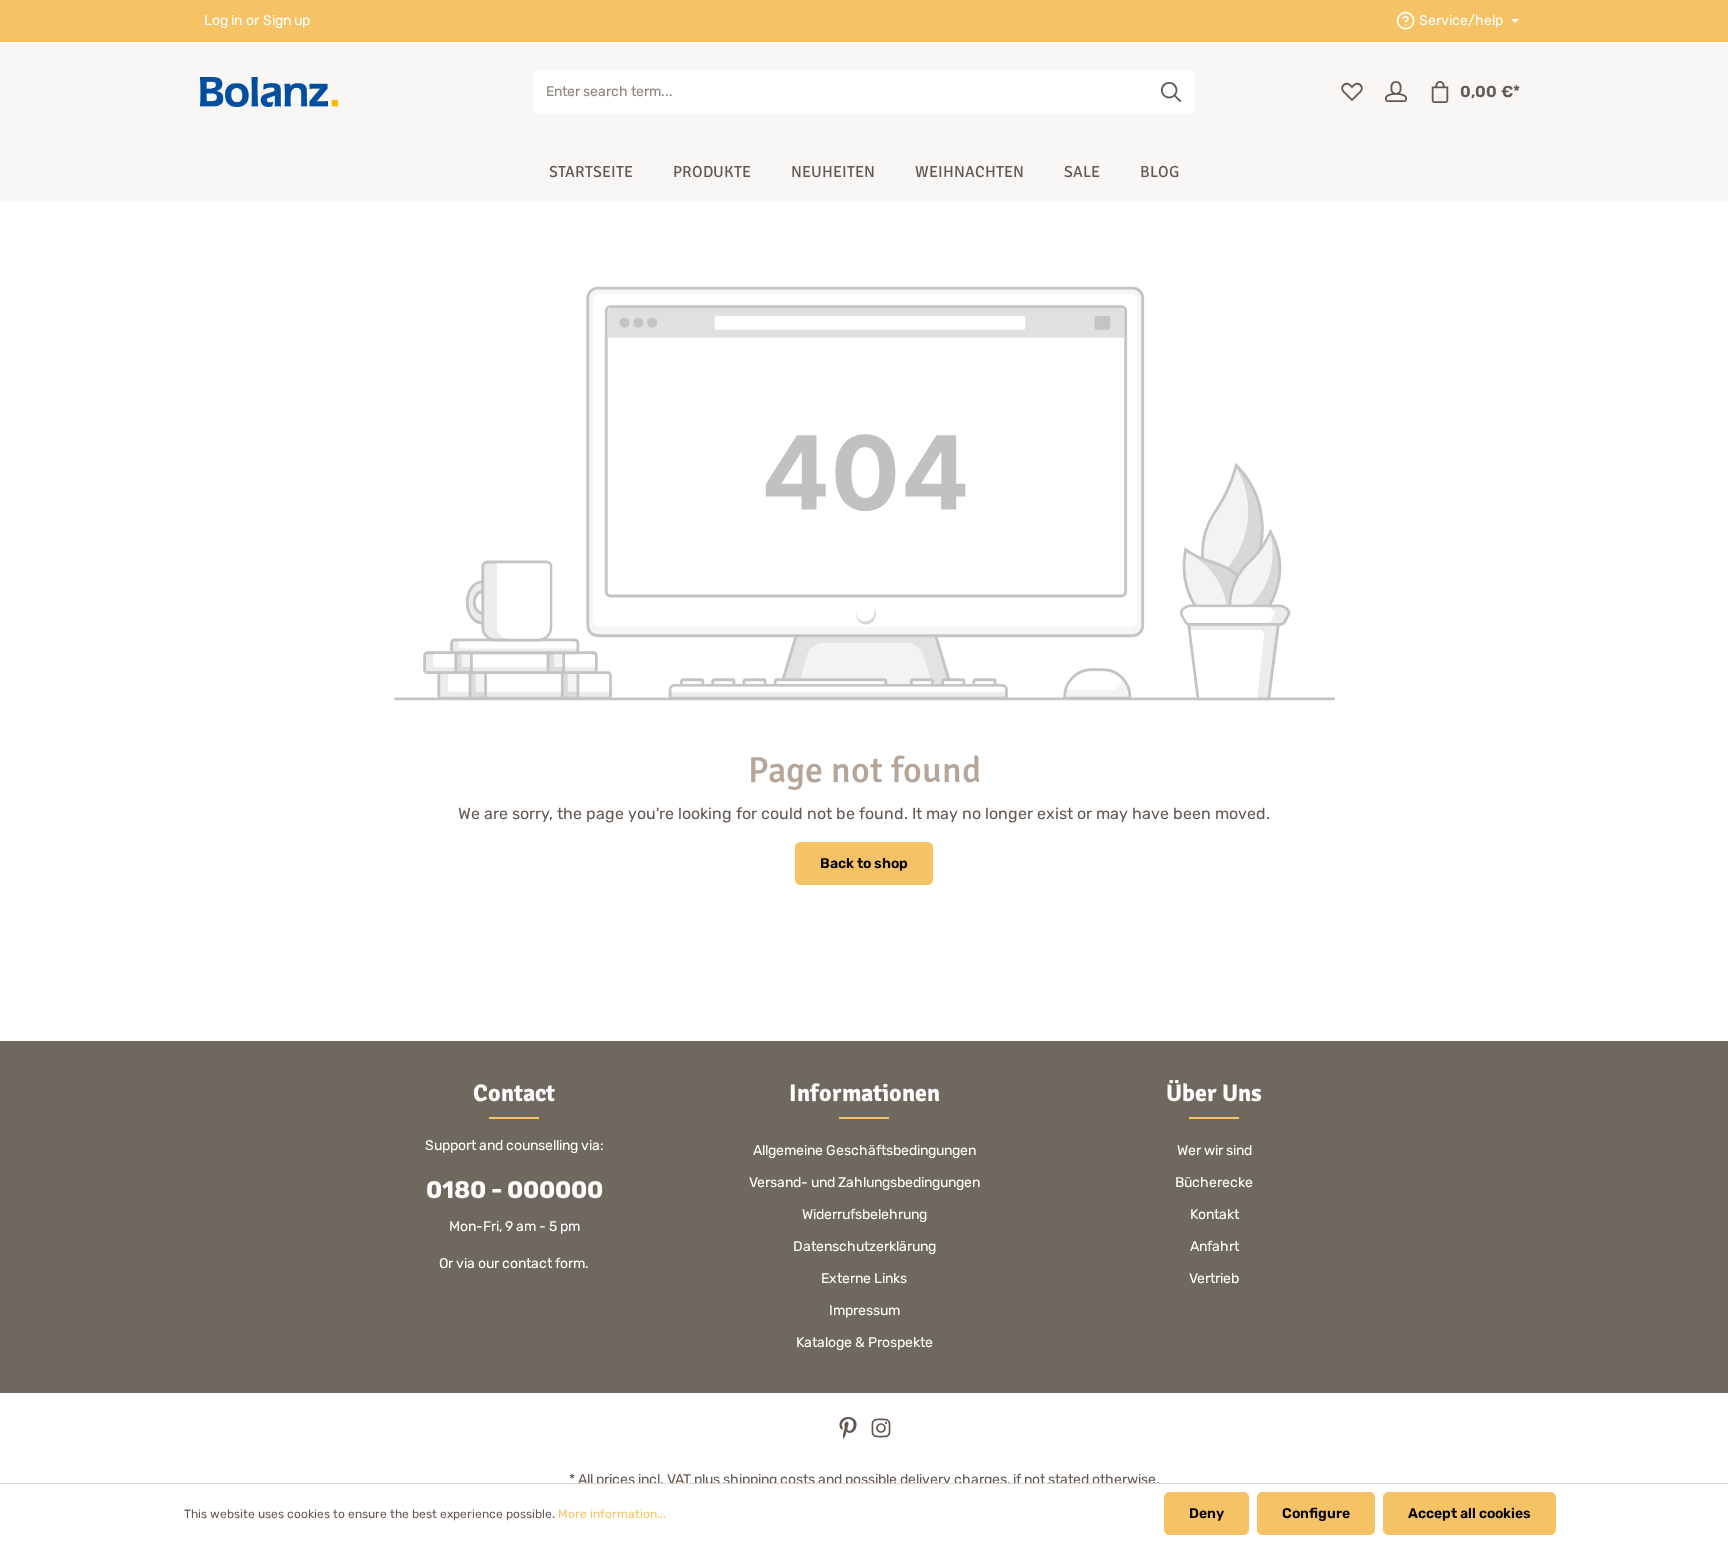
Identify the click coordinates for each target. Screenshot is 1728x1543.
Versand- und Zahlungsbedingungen (864, 1182)
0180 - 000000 (514, 1190)
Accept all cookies (1469, 1513)
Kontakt (1214, 1214)
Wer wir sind (1214, 1150)
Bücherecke (1214, 1182)
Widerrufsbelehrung (864, 1214)
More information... (612, 1514)
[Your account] (1396, 92)
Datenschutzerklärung (864, 1246)
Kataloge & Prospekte (864, 1342)
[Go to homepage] (269, 92)
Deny (1206, 1513)
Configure (1316, 1513)
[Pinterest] (849, 1434)
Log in (223, 21)
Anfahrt (1214, 1246)
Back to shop (864, 863)
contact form (543, 1263)
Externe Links (864, 1278)
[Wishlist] (1352, 92)
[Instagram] (881, 1434)
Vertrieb (1214, 1278)
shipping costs (769, 1479)
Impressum (864, 1310)
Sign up (286, 21)
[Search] (1171, 92)
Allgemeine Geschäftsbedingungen (864, 1150)
